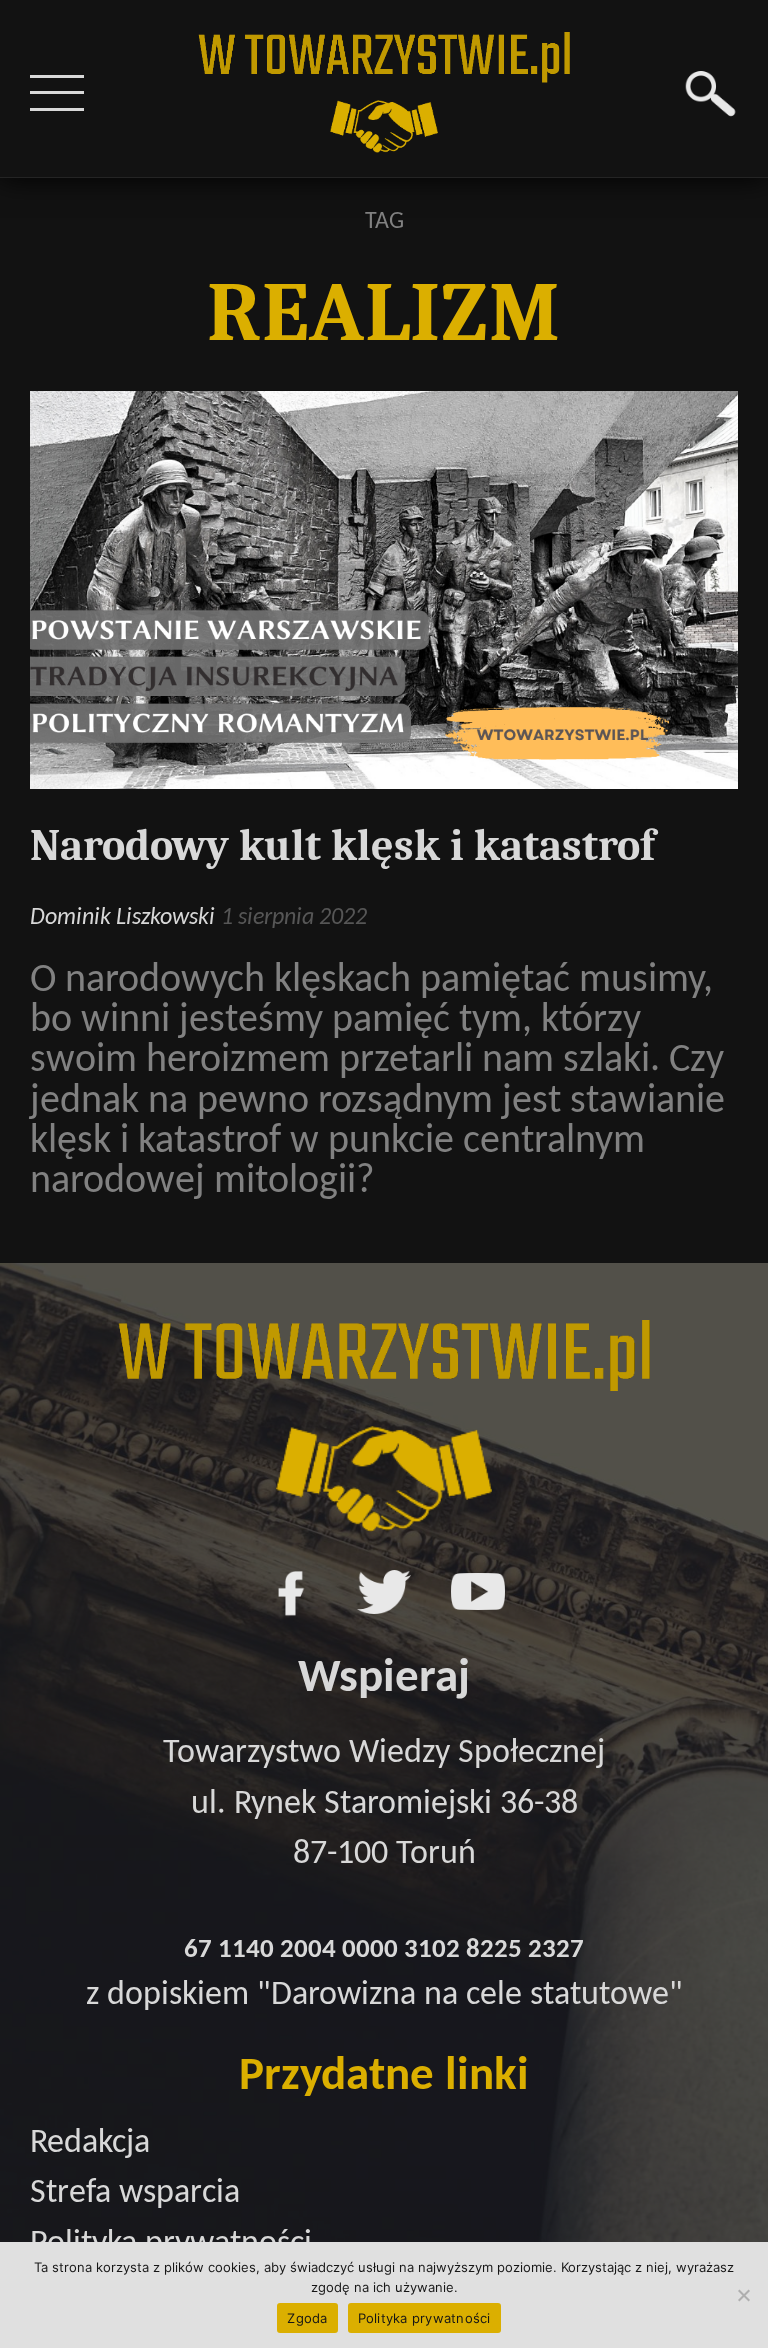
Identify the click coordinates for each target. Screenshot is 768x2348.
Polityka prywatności (424, 2318)
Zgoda (307, 2318)
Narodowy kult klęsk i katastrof (342, 846)
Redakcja (90, 2143)
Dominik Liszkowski (122, 918)
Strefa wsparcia (135, 2193)
